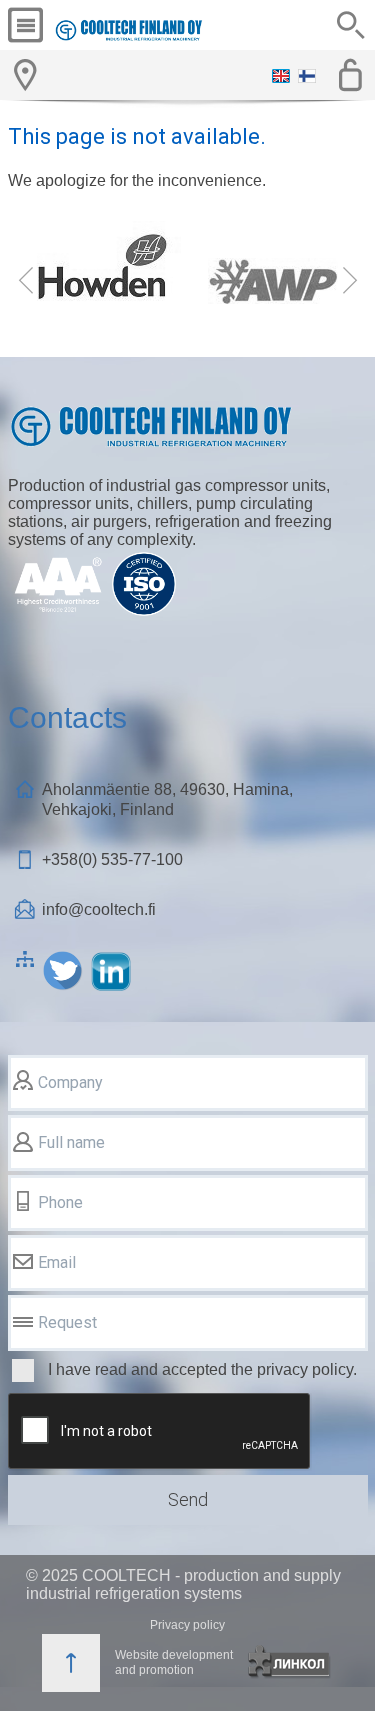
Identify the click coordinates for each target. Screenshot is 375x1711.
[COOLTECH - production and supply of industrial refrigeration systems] (129, 30)
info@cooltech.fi (99, 909)
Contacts (67, 717)
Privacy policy (187, 1625)
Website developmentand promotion (174, 1662)
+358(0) (112, 859)
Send (188, 1499)
